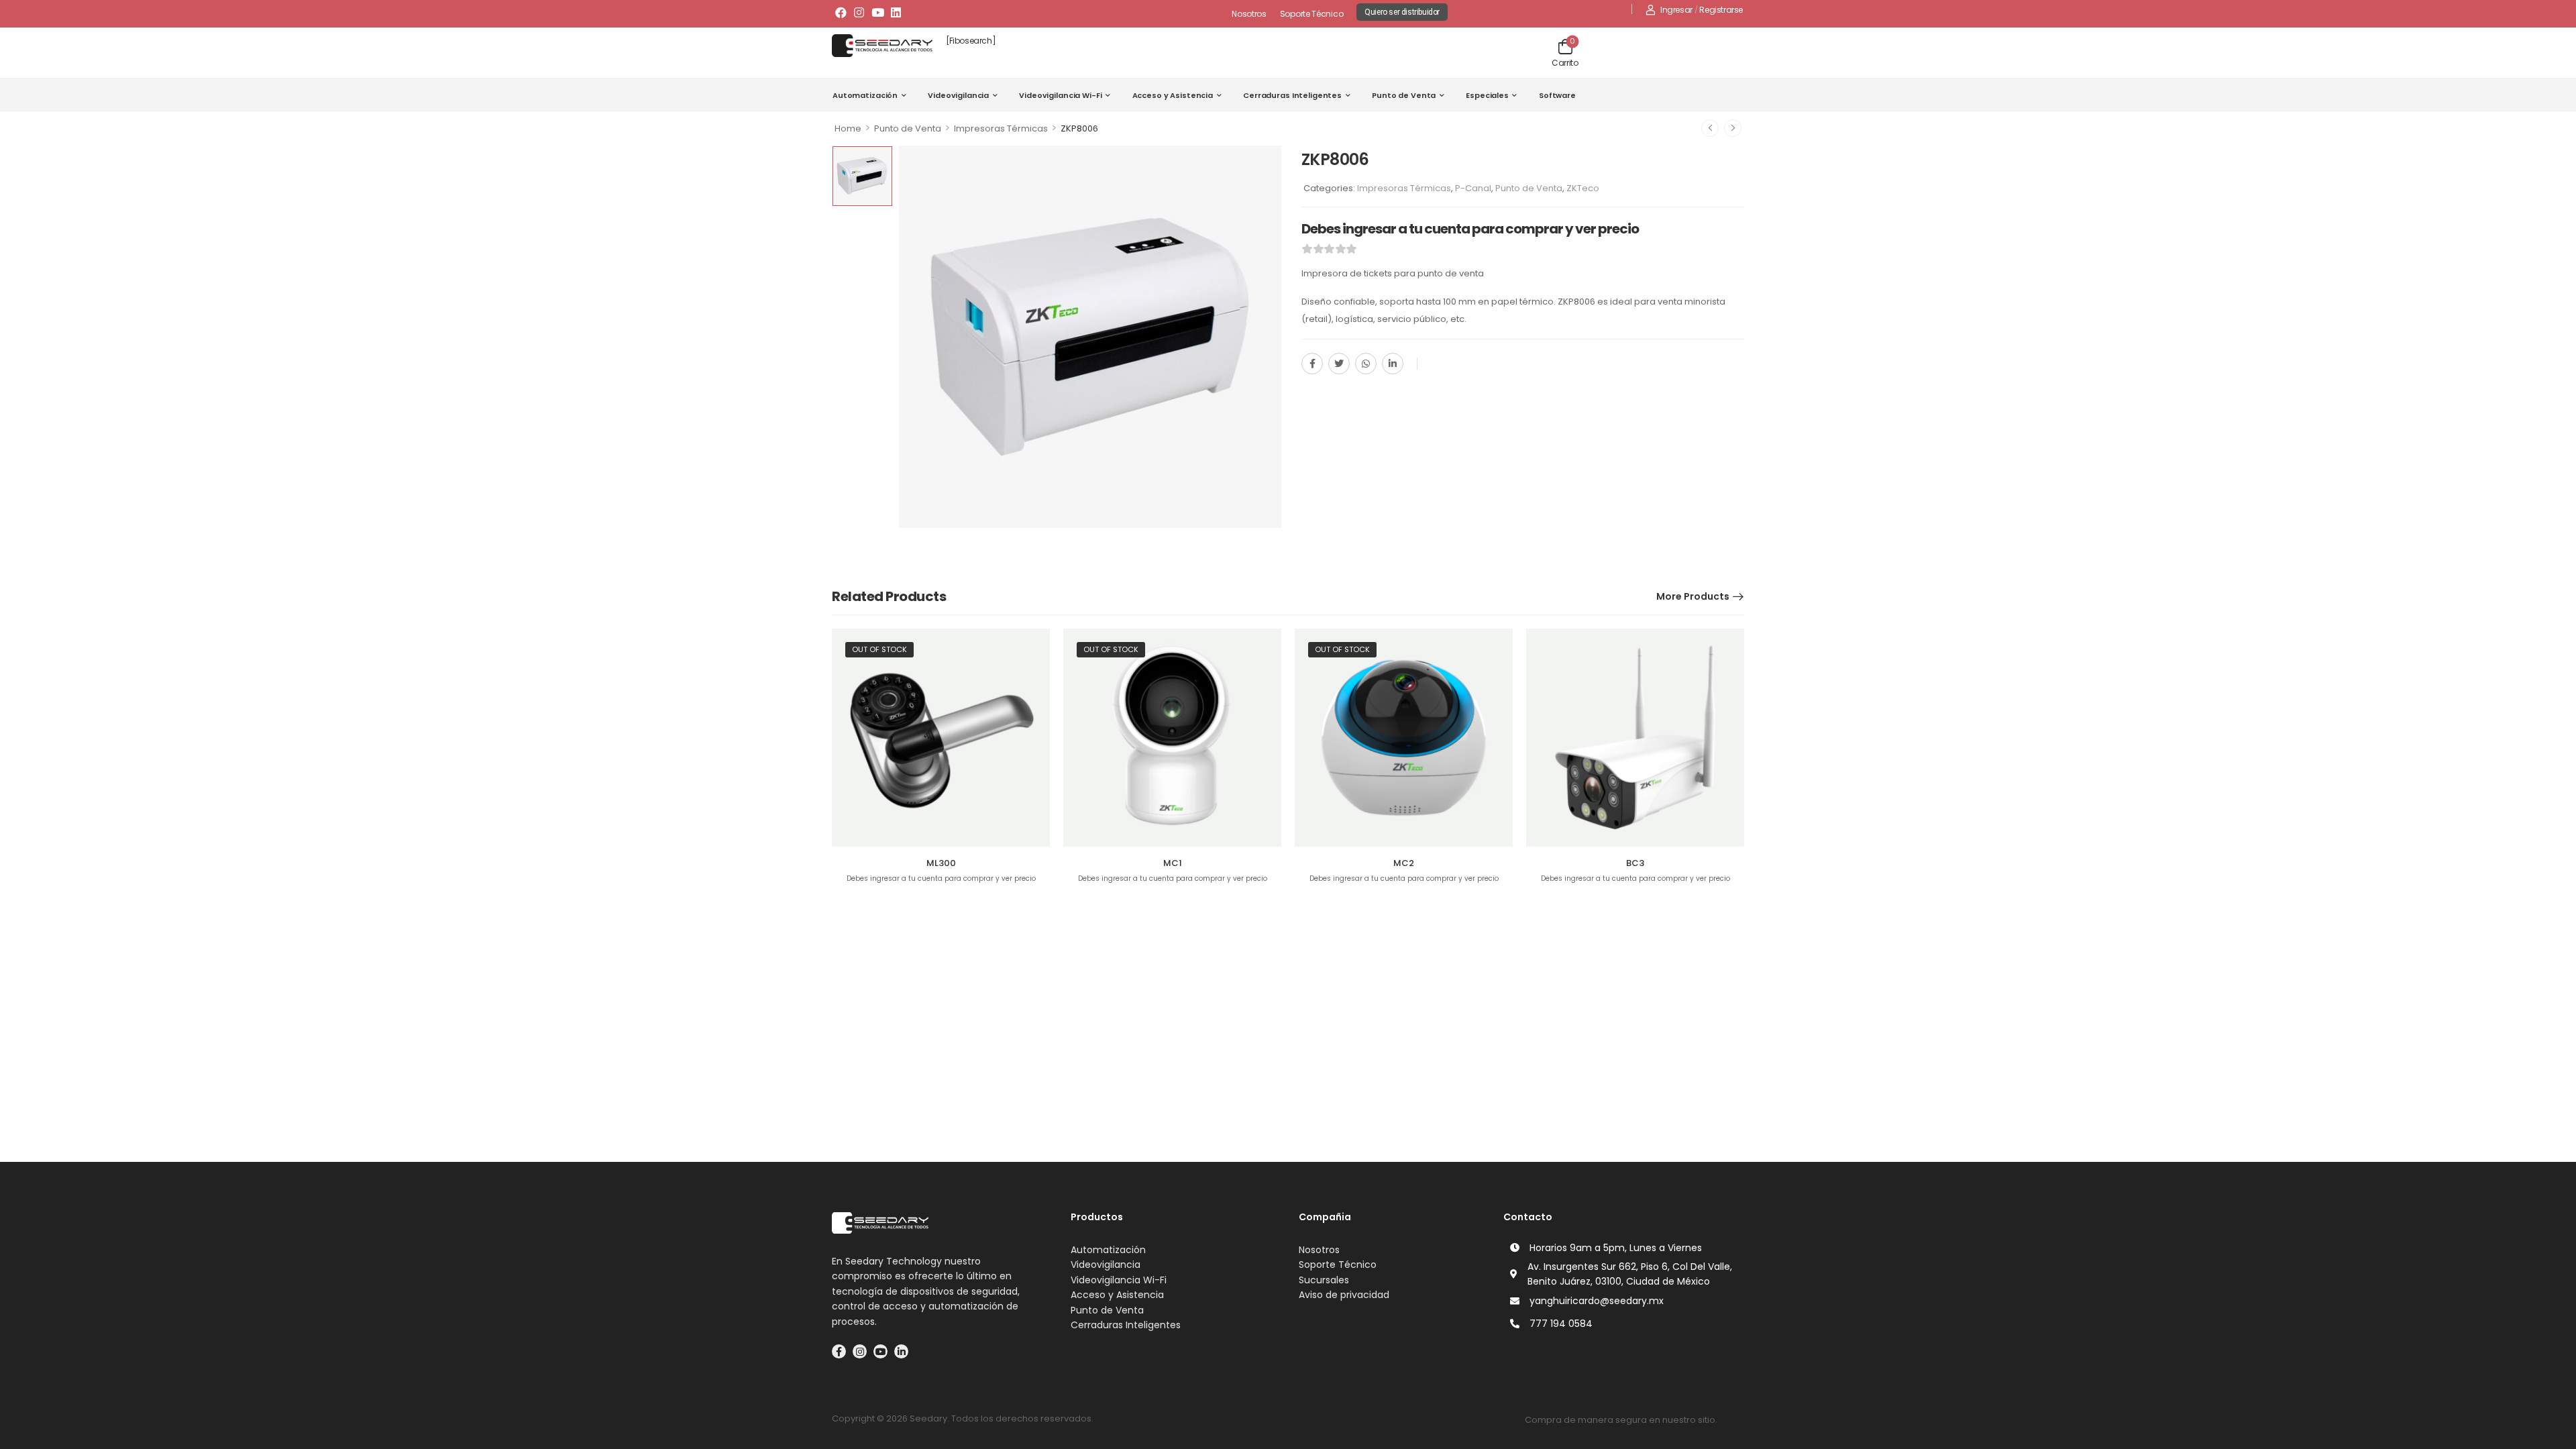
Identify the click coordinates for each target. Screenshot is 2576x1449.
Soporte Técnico (1312, 14)
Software (1557, 95)
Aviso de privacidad (1344, 1295)
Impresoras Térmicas (1001, 128)
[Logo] (882, 46)
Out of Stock (879, 649)
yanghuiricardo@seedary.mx (1597, 1301)
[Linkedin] (896, 12)
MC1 (1173, 863)
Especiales (1487, 95)
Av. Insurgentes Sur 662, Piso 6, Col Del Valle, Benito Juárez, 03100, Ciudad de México (1630, 1274)
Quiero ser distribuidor (1402, 12)
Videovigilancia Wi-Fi (1060, 95)
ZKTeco (1583, 188)
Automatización (865, 95)
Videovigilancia (958, 95)
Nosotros (1249, 14)
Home (848, 128)
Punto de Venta (1404, 95)
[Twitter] (1339, 364)
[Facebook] (841, 12)
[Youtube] (877, 12)
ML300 (941, 863)
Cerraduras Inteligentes (1292, 95)
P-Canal (1473, 188)
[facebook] (839, 1351)
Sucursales (1324, 1280)
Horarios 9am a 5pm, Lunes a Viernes (1616, 1248)
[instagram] (860, 1351)
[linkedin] (901, 1351)
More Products (1693, 596)
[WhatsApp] (1366, 364)
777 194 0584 (1561, 1324)
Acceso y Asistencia (1173, 95)
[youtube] (880, 1351)
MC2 (1404, 863)
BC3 (1635, 863)
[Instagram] (859, 12)
